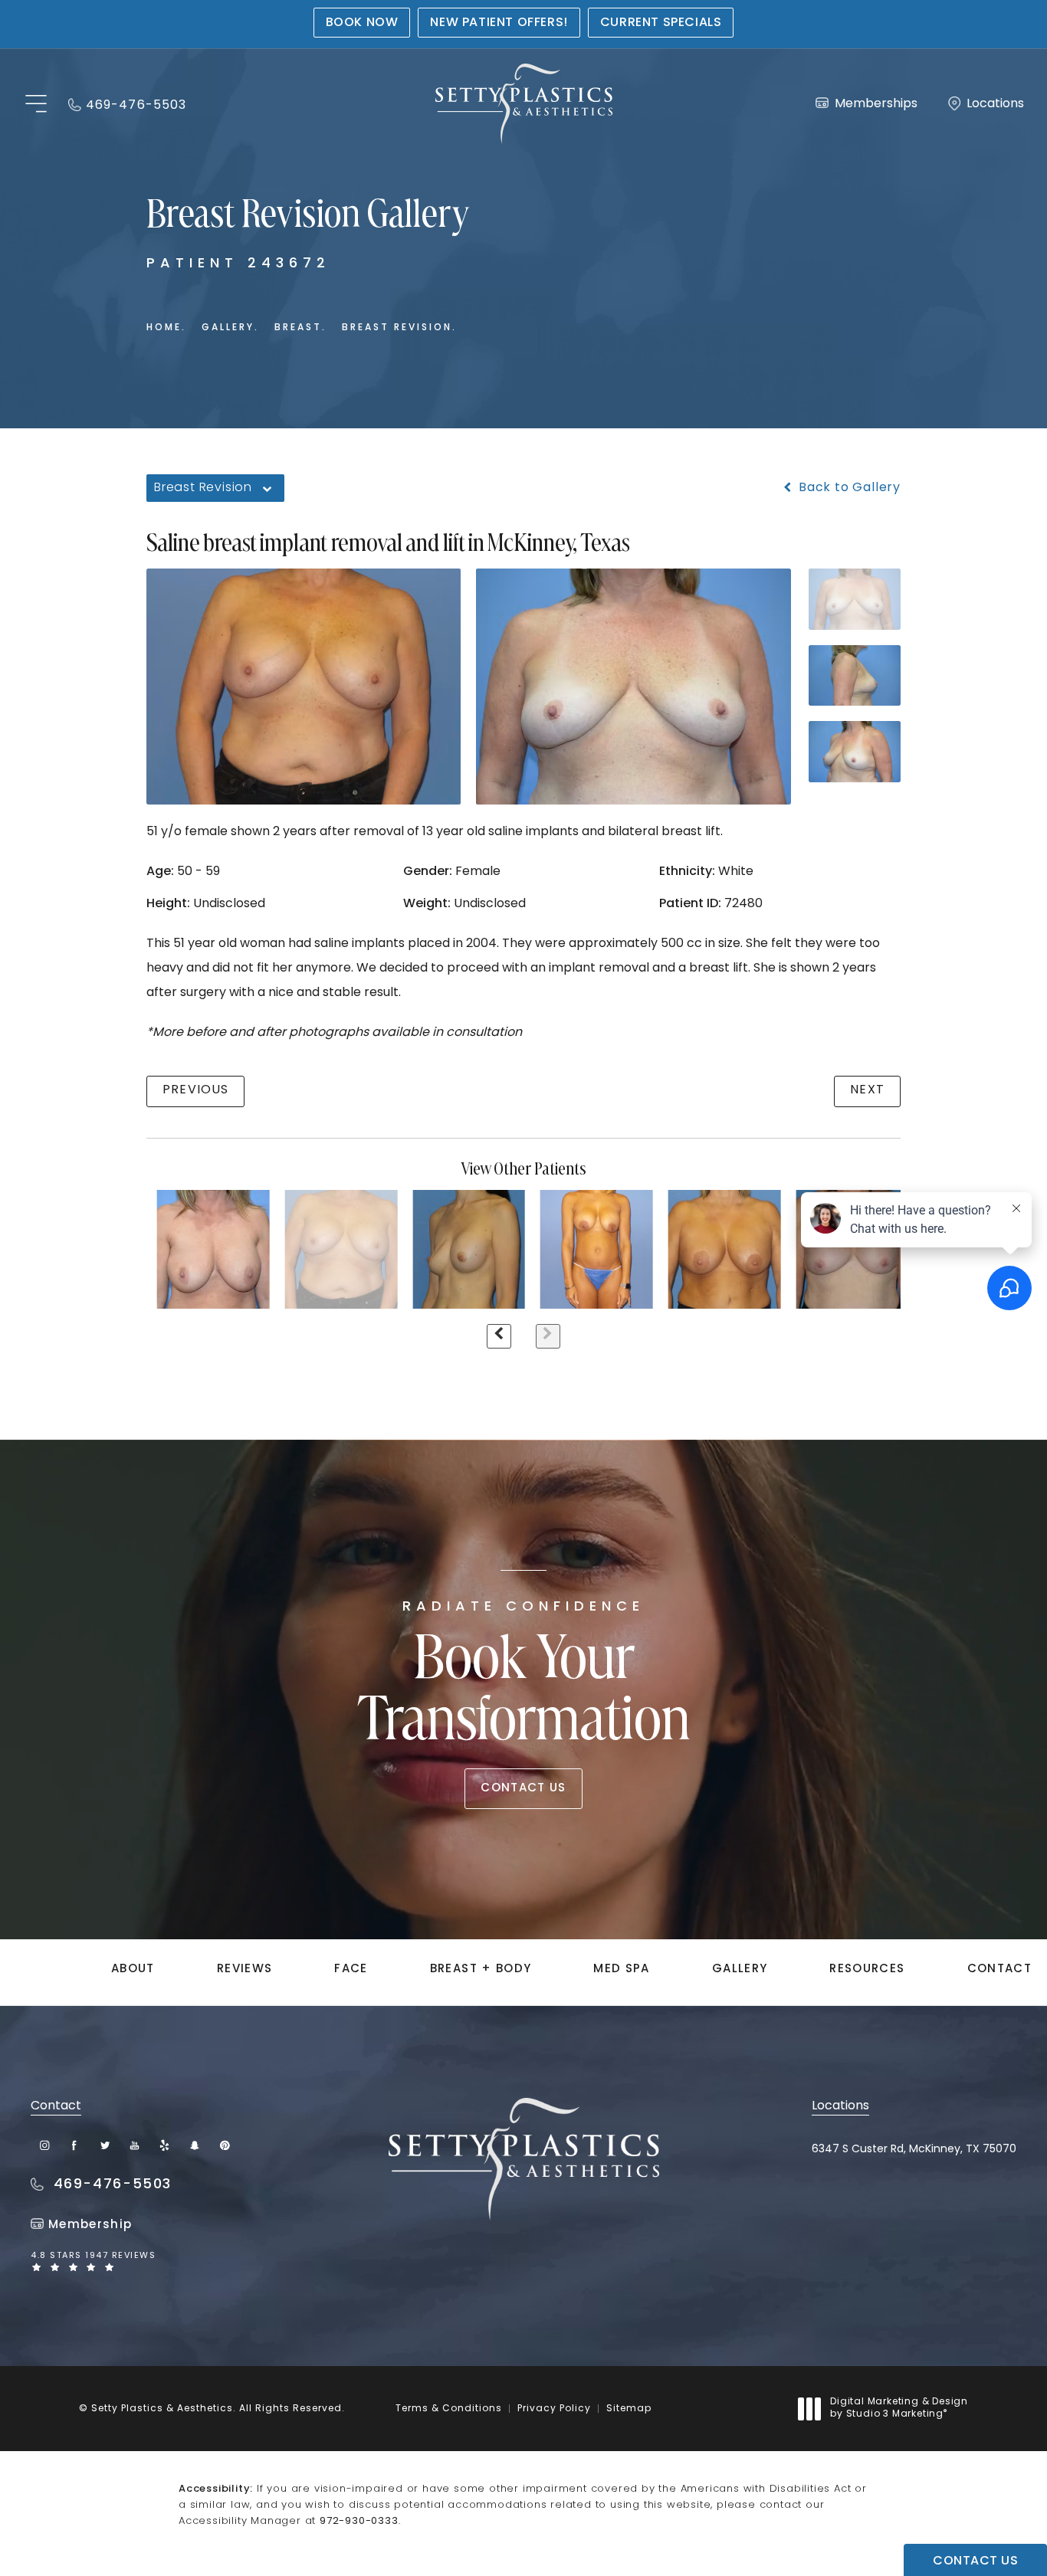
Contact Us (523, 1789)
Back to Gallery (848, 488)
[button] (36, 105)
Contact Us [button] (975, 2561)
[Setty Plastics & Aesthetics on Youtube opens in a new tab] (135, 2145)
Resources (867, 1970)
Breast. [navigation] (300, 328)
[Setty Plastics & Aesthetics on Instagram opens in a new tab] (45, 2145)
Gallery (740, 1970)
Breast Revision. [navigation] (399, 328)
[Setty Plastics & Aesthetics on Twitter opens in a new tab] (105, 2145)
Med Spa (621, 1970)
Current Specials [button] (661, 23)
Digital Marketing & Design (899, 2409)
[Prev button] (499, 1336)
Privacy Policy (554, 2409)
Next (867, 1090)
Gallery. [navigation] (230, 328)
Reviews (245, 1970)
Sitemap (629, 2409)
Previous (195, 1090)
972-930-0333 (359, 2521)
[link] (127, 104)
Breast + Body (481, 1970)
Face (351, 1970)
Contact (999, 1970)
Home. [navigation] (166, 328)
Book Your (524, 1677)
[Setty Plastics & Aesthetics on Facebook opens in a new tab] (75, 2145)
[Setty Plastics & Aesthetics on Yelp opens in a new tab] (164, 2145)
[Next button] (548, 1336)
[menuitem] (45, 2145)
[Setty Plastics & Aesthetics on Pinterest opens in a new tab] (224, 2145)
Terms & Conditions (449, 2409)
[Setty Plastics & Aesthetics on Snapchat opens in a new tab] (194, 2145)
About (133, 1970)
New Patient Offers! (499, 23)
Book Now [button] (362, 23)
